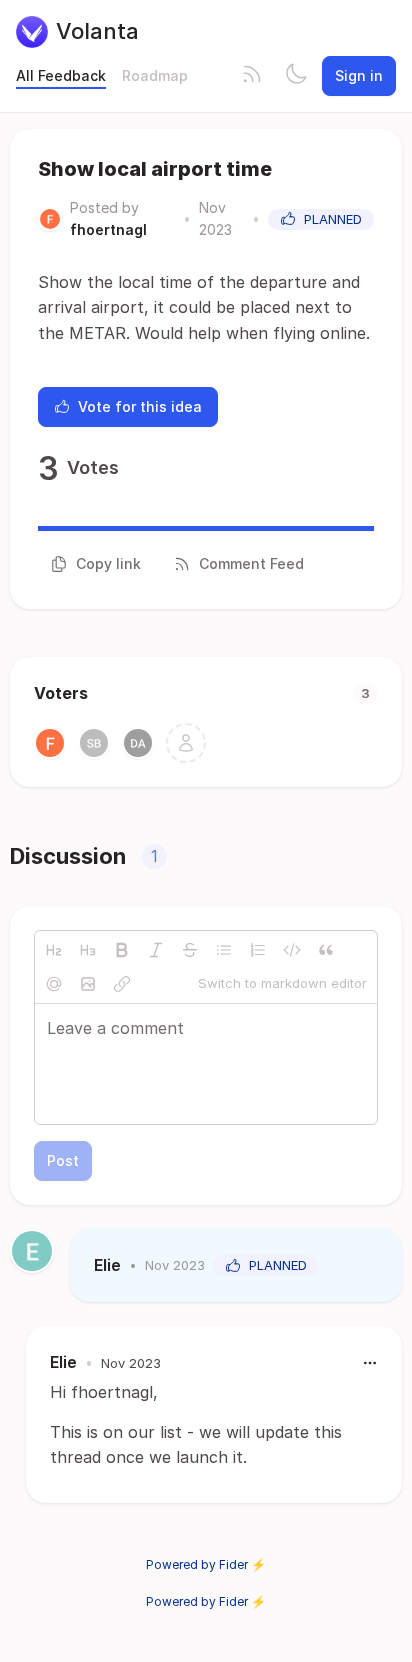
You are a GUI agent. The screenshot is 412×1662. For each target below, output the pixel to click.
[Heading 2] (54, 950)
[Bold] (122, 950)
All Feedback (61, 75)
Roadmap (155, 75)
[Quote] (326, 950)
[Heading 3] (88, 950)
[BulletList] (224, 950)
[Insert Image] (88, 984)
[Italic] (156, 950)
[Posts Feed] (252, 76)
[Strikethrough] (190, 950)
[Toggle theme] (296, 76)
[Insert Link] (122, 984)
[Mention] (54, 984)
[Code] (292, 950)
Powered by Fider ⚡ (206, 1564)
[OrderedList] (258, 950)
